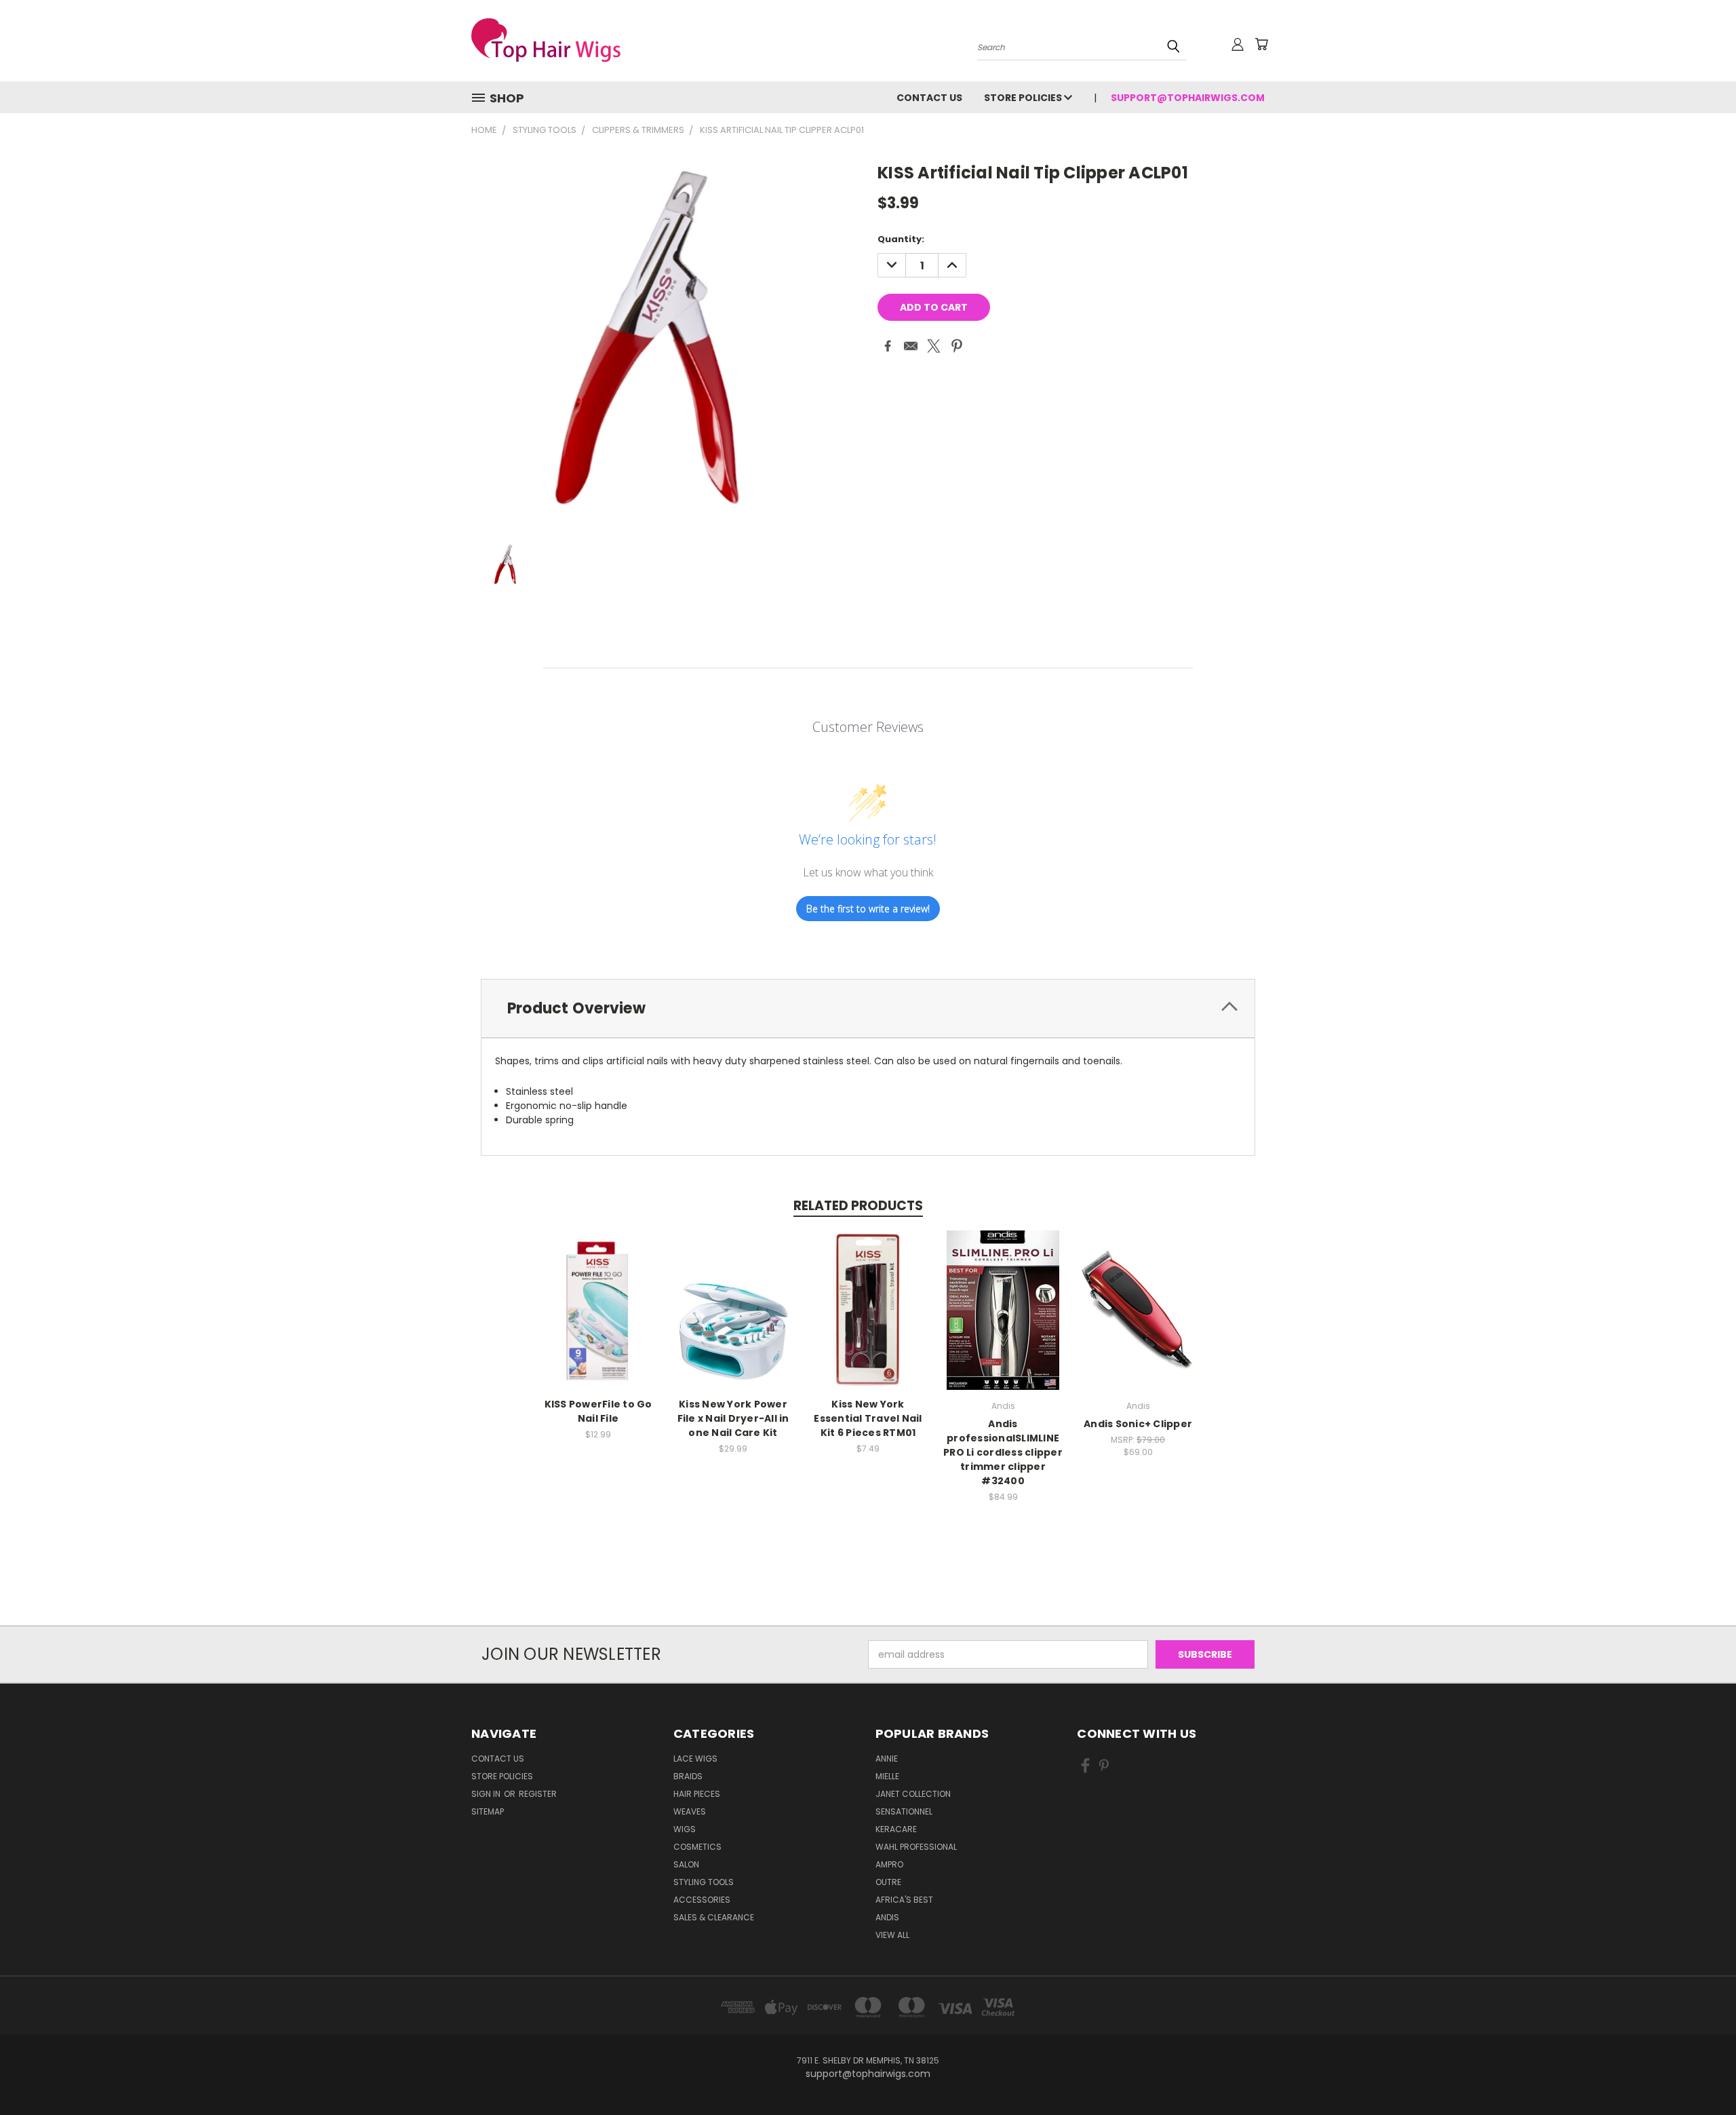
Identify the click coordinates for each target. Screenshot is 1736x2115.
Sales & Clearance (714, 1917)
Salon (686, 1864)
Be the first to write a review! (868, 909)
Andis (887, 1917)
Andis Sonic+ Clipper (1138, 1424)
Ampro (889, 1864)
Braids (688, 1776)
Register (538, 1794)
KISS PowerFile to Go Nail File (598, 1411)
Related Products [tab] (858, 1206)
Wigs (685, 1829)
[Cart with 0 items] (1261, 44)
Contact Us (929, 98)
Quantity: (901, 239)
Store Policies (1024, 98)
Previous (1700, 2073)
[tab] (868, 1008)
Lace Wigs (695, 1759)
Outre (888, 1882)
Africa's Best (904, 1900)
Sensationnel (904, 1811)
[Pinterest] (957, 346)
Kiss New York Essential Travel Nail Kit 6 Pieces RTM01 (868, 1418)
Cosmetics (697, 1847)
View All (892, 1935)
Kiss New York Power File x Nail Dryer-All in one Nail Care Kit (733, 1418)
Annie (887, 1759)
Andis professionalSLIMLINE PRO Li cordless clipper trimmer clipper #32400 (1003, 1452)
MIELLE (887, 1776)
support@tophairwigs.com (1188, 98)
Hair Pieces (697, 1794)
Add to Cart (598, 1308)
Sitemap (488, 1811)
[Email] (911, 346)
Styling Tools (704, 1882)
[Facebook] (888, 346)
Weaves (690, 1811)
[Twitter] (934, 346)
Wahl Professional (916, 1847)
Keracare (896, 1829)
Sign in (487, 1794)
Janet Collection (913, 1794)
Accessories (702, 1900)
